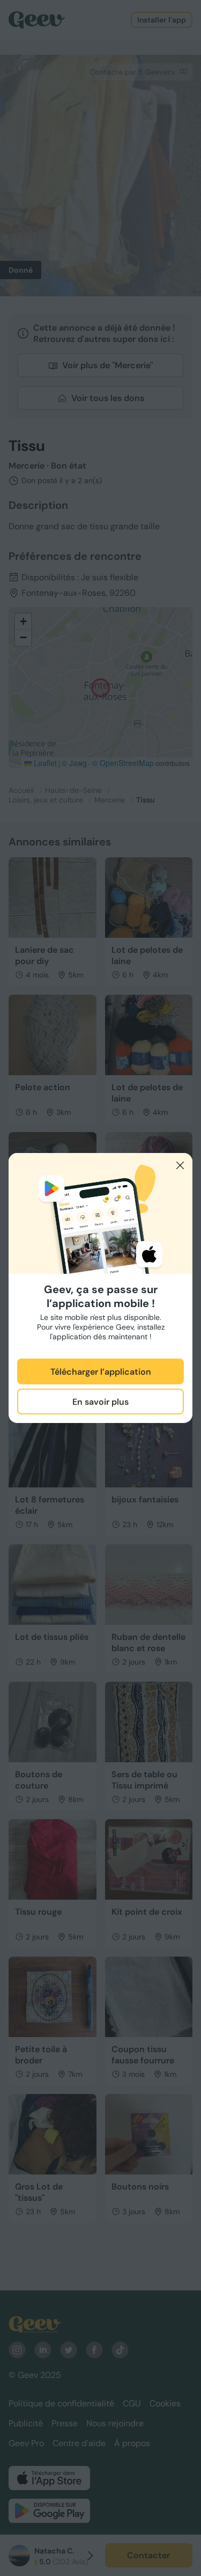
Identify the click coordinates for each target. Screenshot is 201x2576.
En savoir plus (100, 1402)
